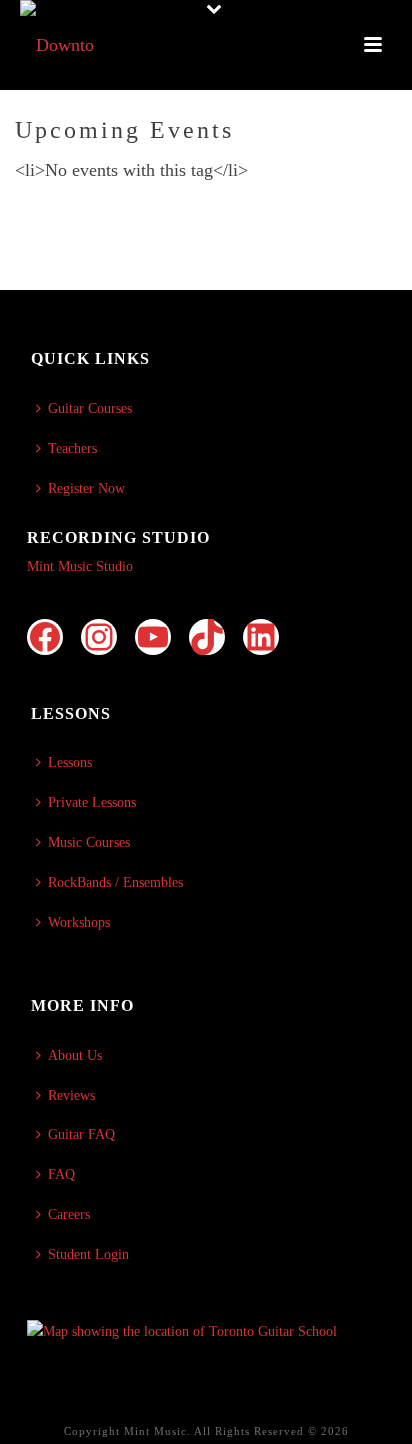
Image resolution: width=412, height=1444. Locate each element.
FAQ (61, 1174)
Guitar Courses (90, 408)
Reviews (71, 1095)
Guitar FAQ (81, 1134)
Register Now (86, 488)
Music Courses (89, 842)
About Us (75, 1055)
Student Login (88, 1254)
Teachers (72, 448)
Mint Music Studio (80, 566)
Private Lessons (92, 802)
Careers (69, 1214)
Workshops (79, 922)
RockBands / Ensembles (115, 882)
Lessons (70, 762)
